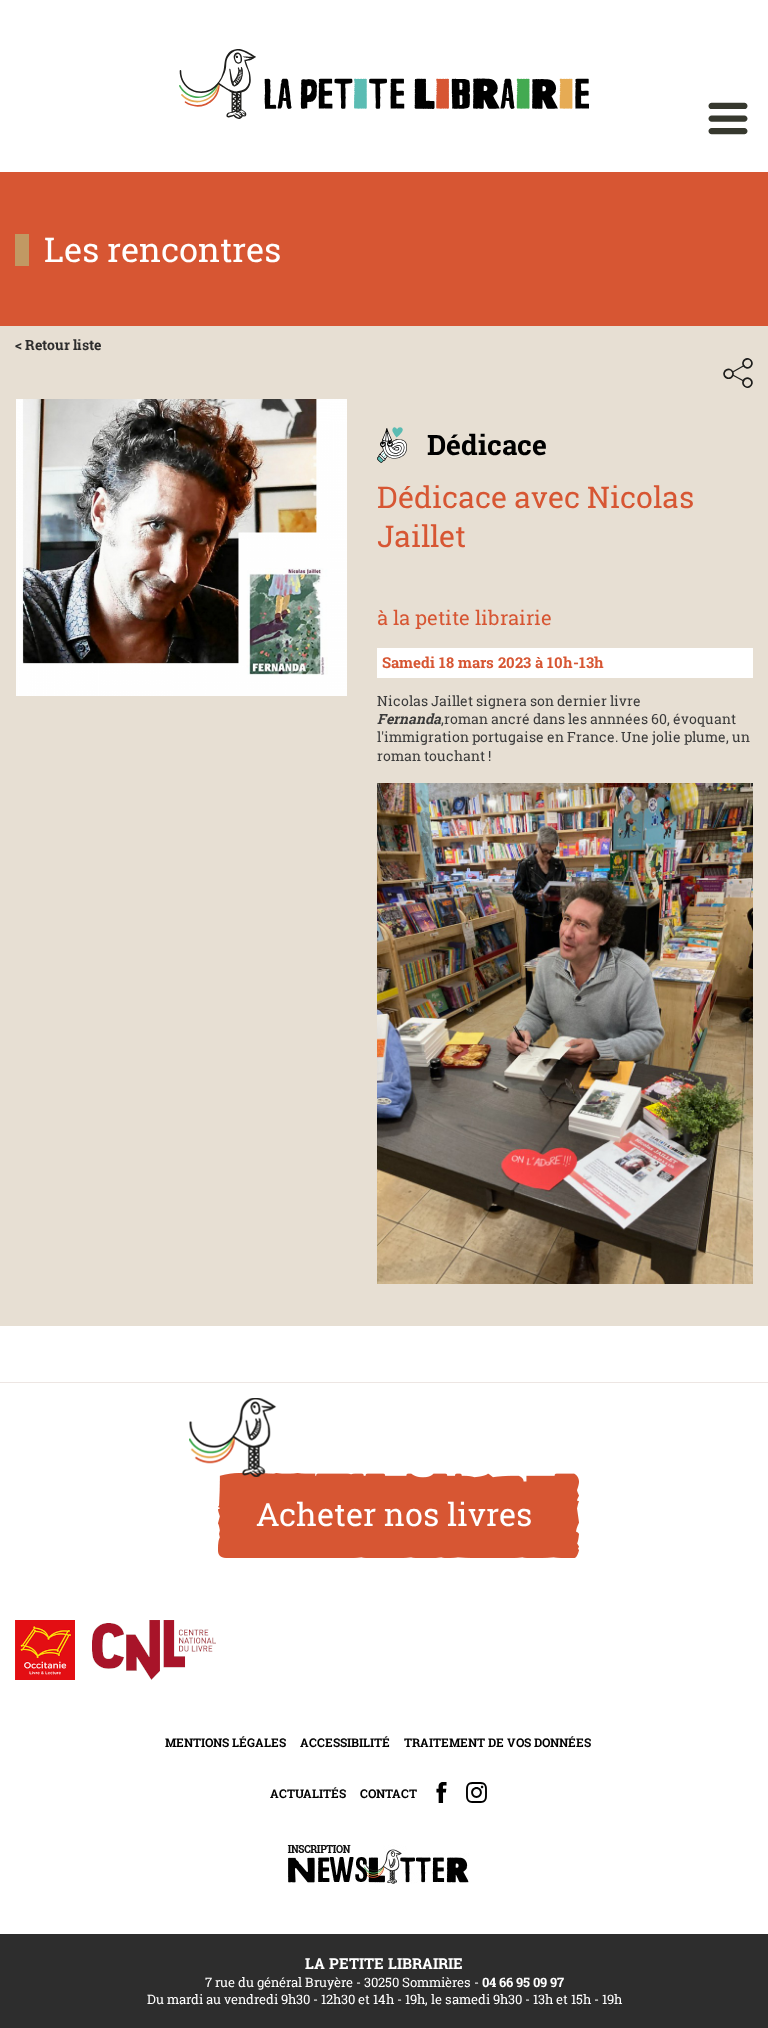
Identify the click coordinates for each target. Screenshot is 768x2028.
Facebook (441, 1792)
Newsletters (378, 1864)
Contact (388, 1793)
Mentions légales (225, 1742)
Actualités (308, 1793)
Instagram (476, 1792)
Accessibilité (345, 1742)
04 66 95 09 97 (523, 1982)
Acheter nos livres (394, 1513)
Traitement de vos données (497, 1742)
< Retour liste (58, 344)
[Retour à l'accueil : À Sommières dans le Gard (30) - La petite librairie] (384, 86)
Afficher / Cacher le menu (728, 118)
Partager (738, 373)
